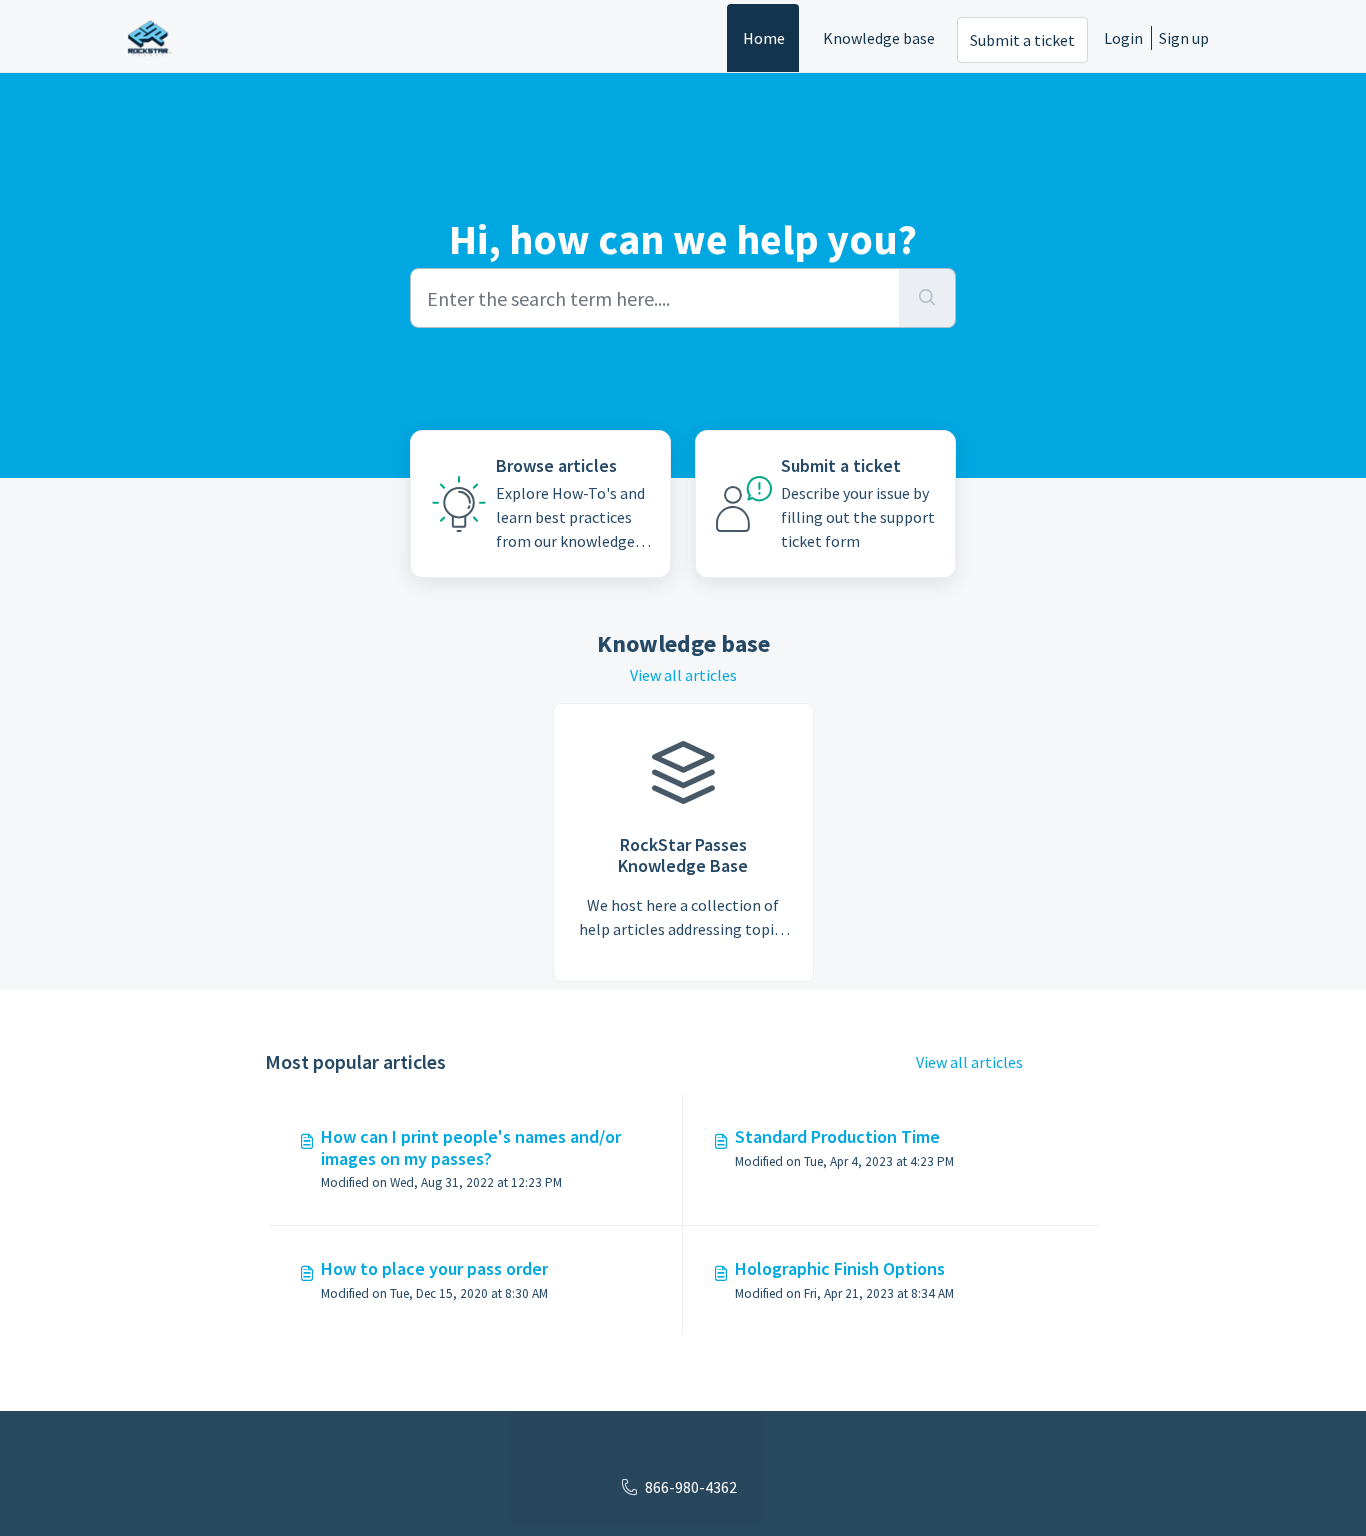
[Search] (927, 298)
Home (764, 38)
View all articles (683, 675)
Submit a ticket (1022, 40)
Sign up (1184, 38)
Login (1123, 38)
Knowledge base (879, 38)
